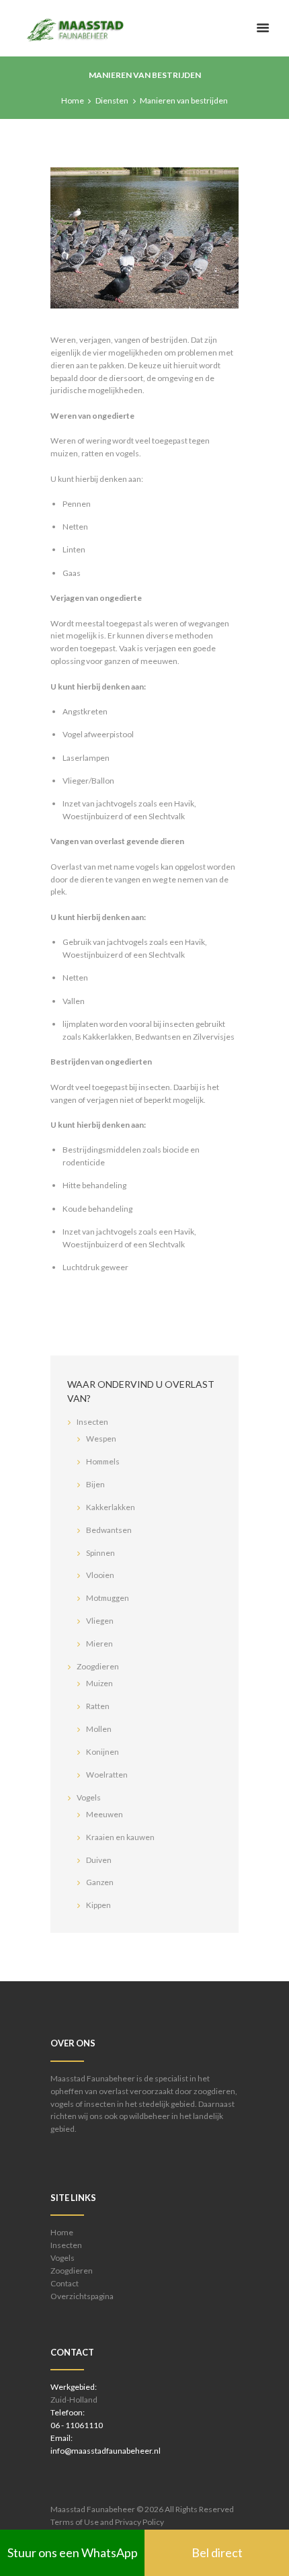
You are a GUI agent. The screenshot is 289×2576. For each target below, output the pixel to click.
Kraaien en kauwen (120, 1837)
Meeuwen (105, 1814)
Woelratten (107, 1775)
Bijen (95, 1484)
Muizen (99, 1683)
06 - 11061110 (77, 2425)
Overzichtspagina (82, 2296)
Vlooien (100, 1575)
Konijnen (102, 1752)
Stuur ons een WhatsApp (73, 2552)
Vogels (89, 1797)
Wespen (101, 1439)
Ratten (98, 1706)
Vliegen (100, 1621)
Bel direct (217, 2552)
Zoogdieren (98, 1666)
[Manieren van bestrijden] (144, 238)
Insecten (92, 1422)
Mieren (99, 1644)
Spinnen (100, 1553)
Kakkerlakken (111, 1507)
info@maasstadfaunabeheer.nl (106, 2451)
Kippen (98, 1905)
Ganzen (100, 1882)
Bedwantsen (109, 1530)
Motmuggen (108, 1598)
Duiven (99, 1860)
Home (73, 100)
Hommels (103, 1461)
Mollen (99, 1729)
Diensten (112, 100)
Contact (65, 2283)
